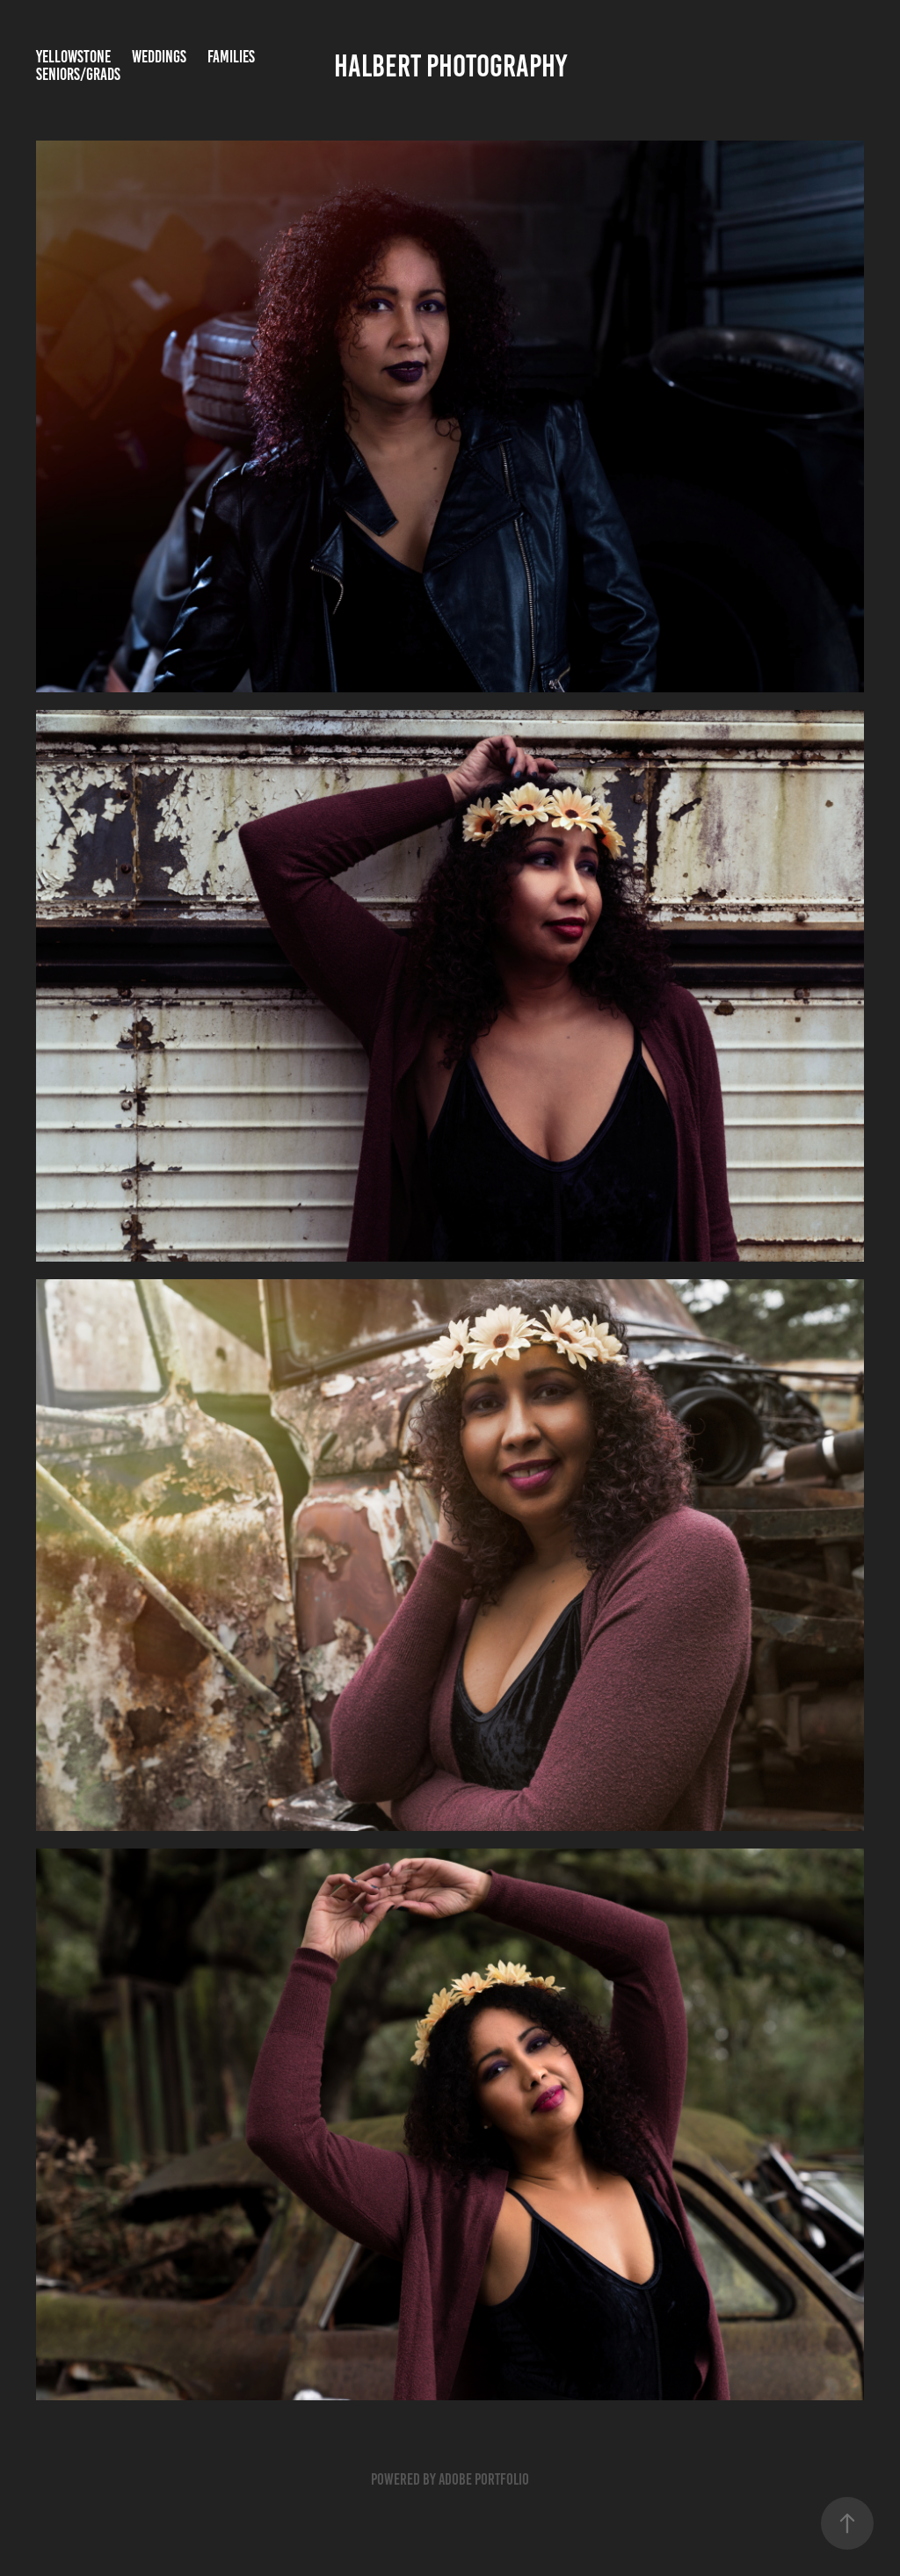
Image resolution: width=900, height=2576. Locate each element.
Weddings (159, 57)
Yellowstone (73, 57)
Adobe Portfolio (484, 2479)
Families (231, 57)
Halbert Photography (450, 66)
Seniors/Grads (78, 74)
